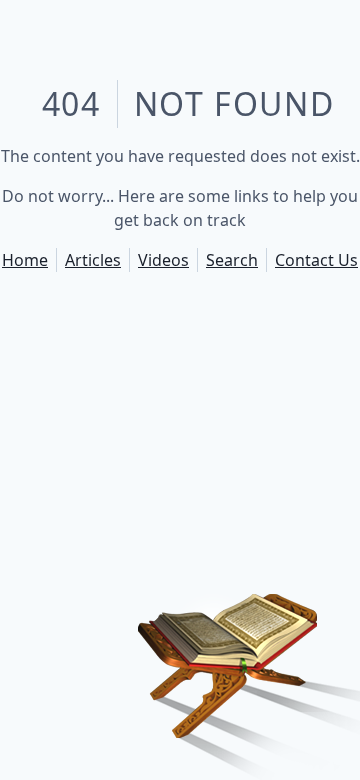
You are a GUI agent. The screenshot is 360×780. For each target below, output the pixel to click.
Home (25, 260)
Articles (93, 260)
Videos (163, 260)
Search (232, 260)
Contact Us (316, 260)
